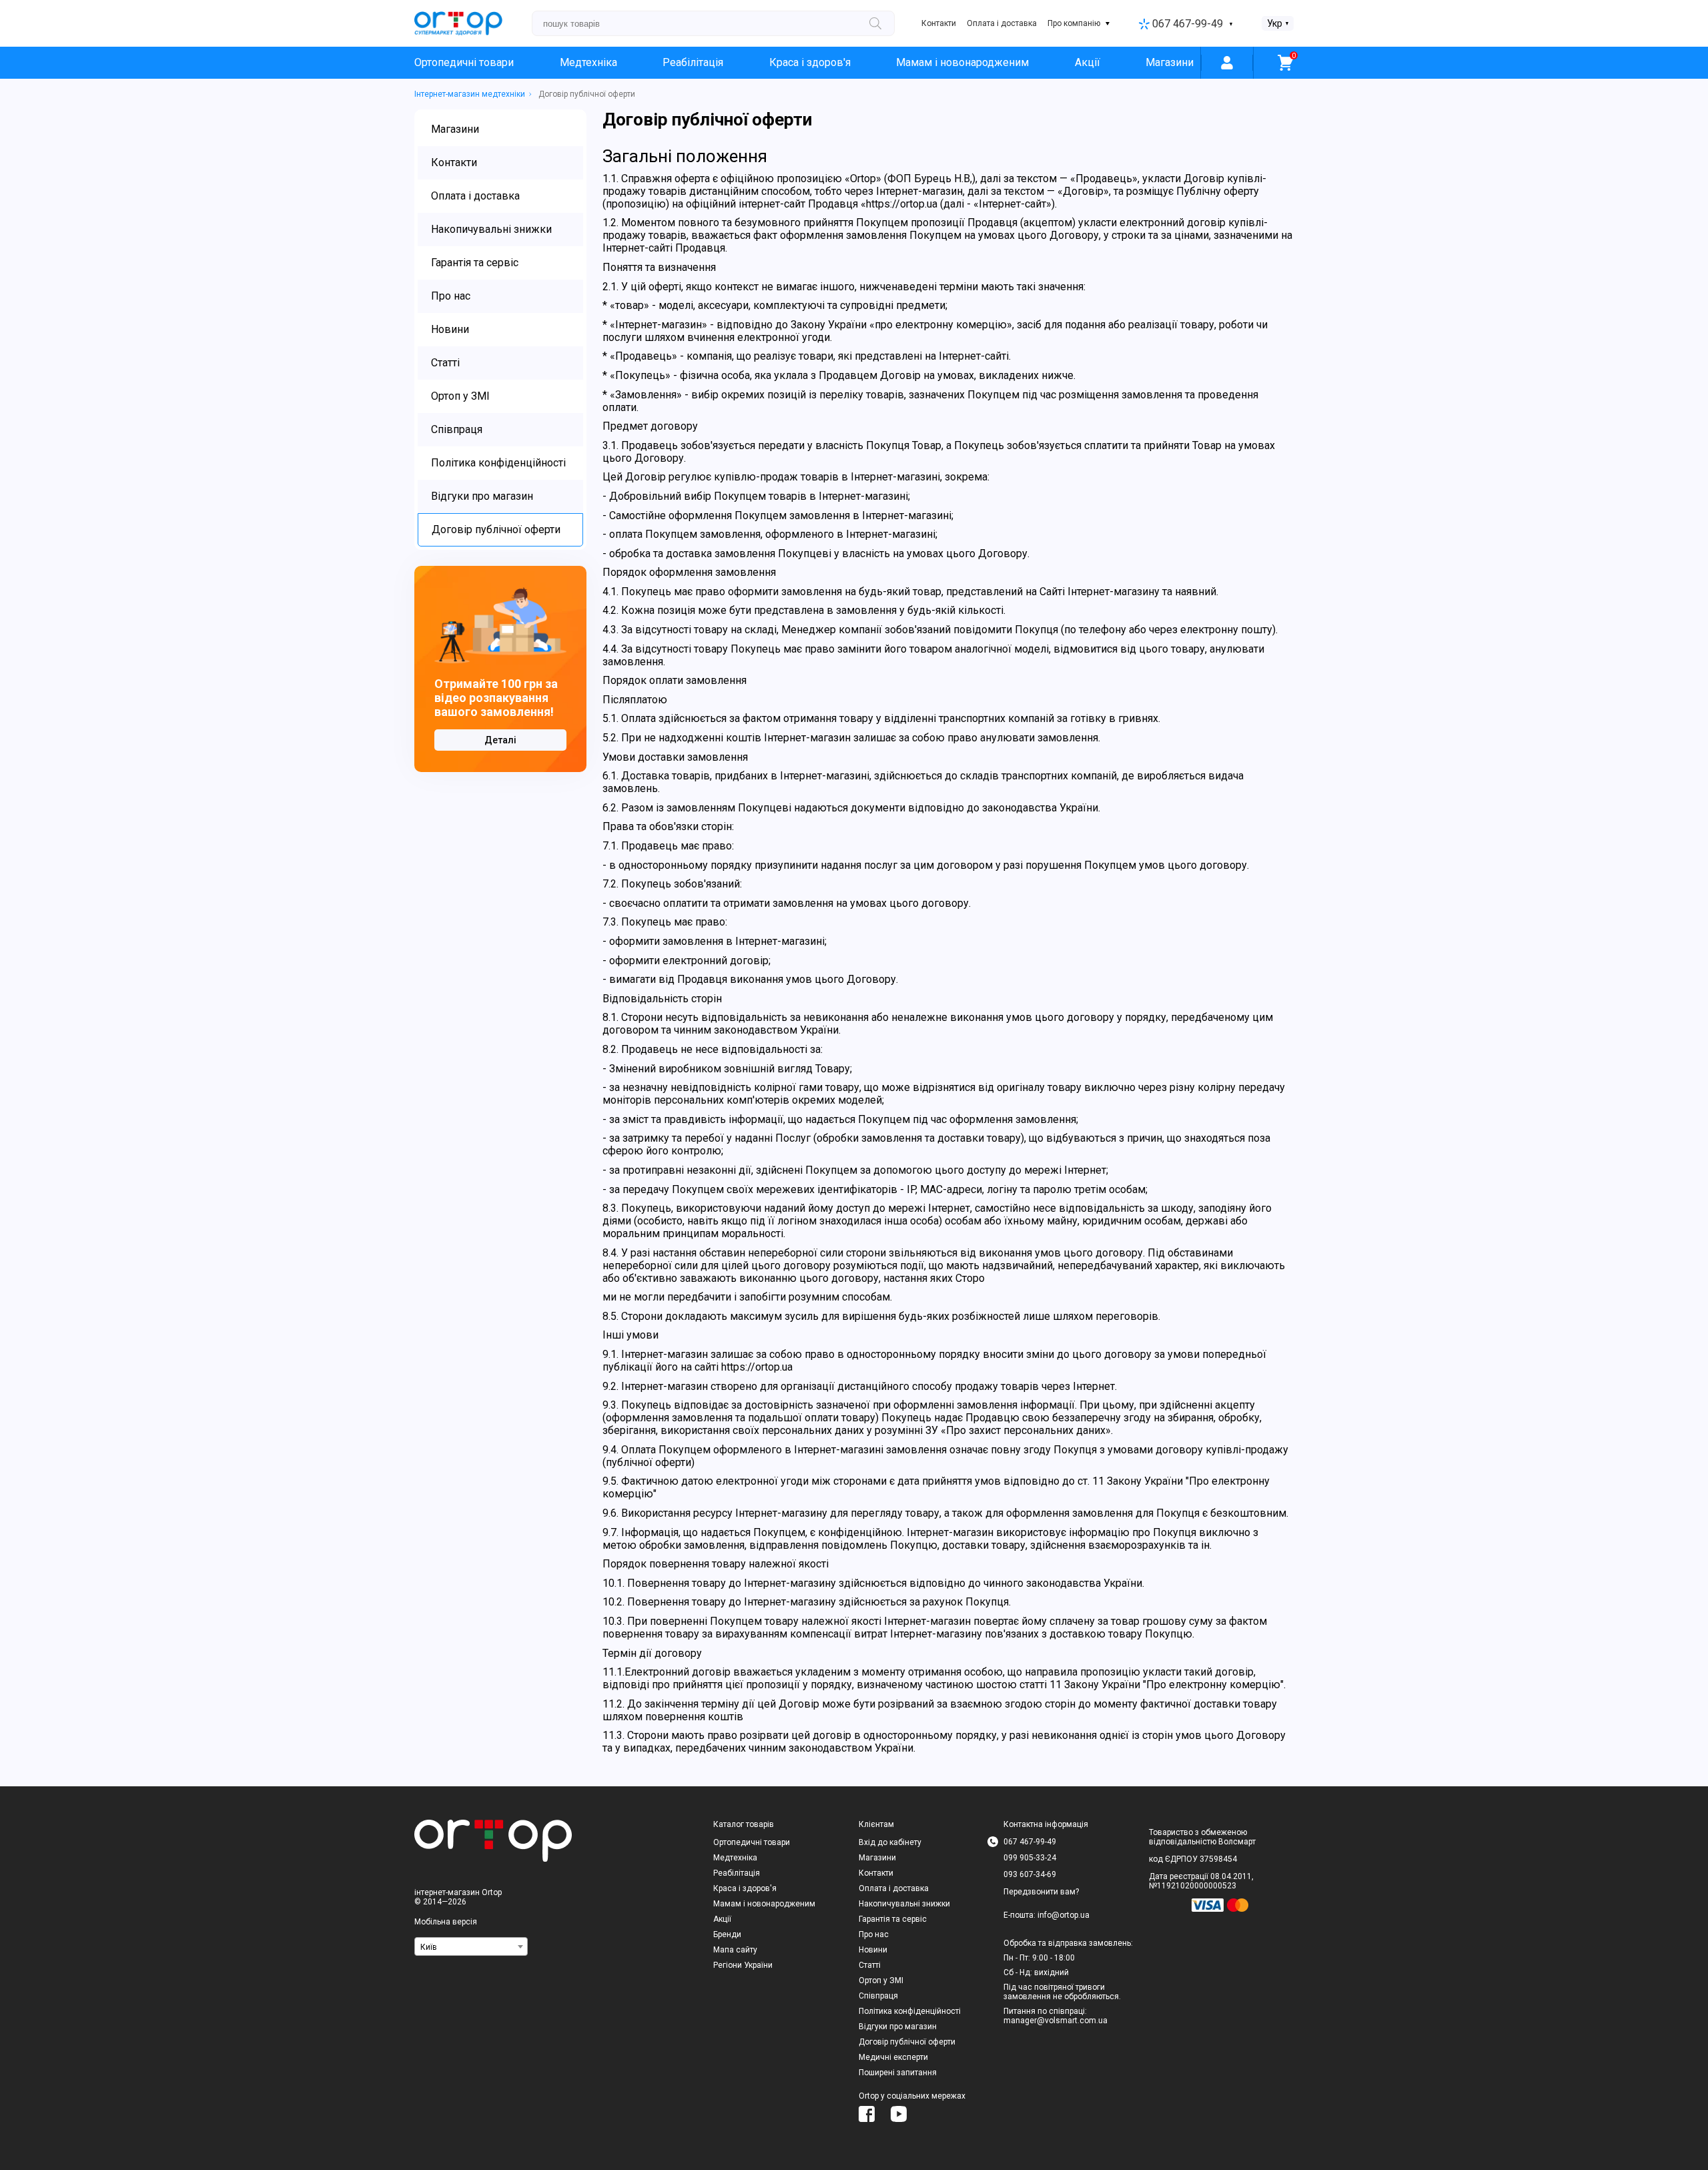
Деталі (500, 740)
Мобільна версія (446, 1922)
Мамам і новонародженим (962, 62)
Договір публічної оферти (907, 2042)
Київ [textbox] (429, 1947)
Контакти (939, 23)
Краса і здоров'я (810, 62)
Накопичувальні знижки (904, 1904)
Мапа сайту (735, 1950)
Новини (873, 1950)
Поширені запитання (898, 2073)
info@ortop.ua (1063, 1915)
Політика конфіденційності (910, 2011)
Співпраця (878, 1996)
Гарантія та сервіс (893, 1919)
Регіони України (743, 1965)
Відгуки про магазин (898, 2027)
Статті (870, 1965)
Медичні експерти (893, 2057)
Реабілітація (693, 62)
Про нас (874, 1934)
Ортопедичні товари (464, 62)
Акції (1088, 62)
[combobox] (471, 1946)
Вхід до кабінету (890, 1842)
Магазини (1170, 62)
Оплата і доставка (1002, 23)
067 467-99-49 (1188, 24)
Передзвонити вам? (1041, 1892)
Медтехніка (588, 62)
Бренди (727, 1934)
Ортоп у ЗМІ (881, 1980)
